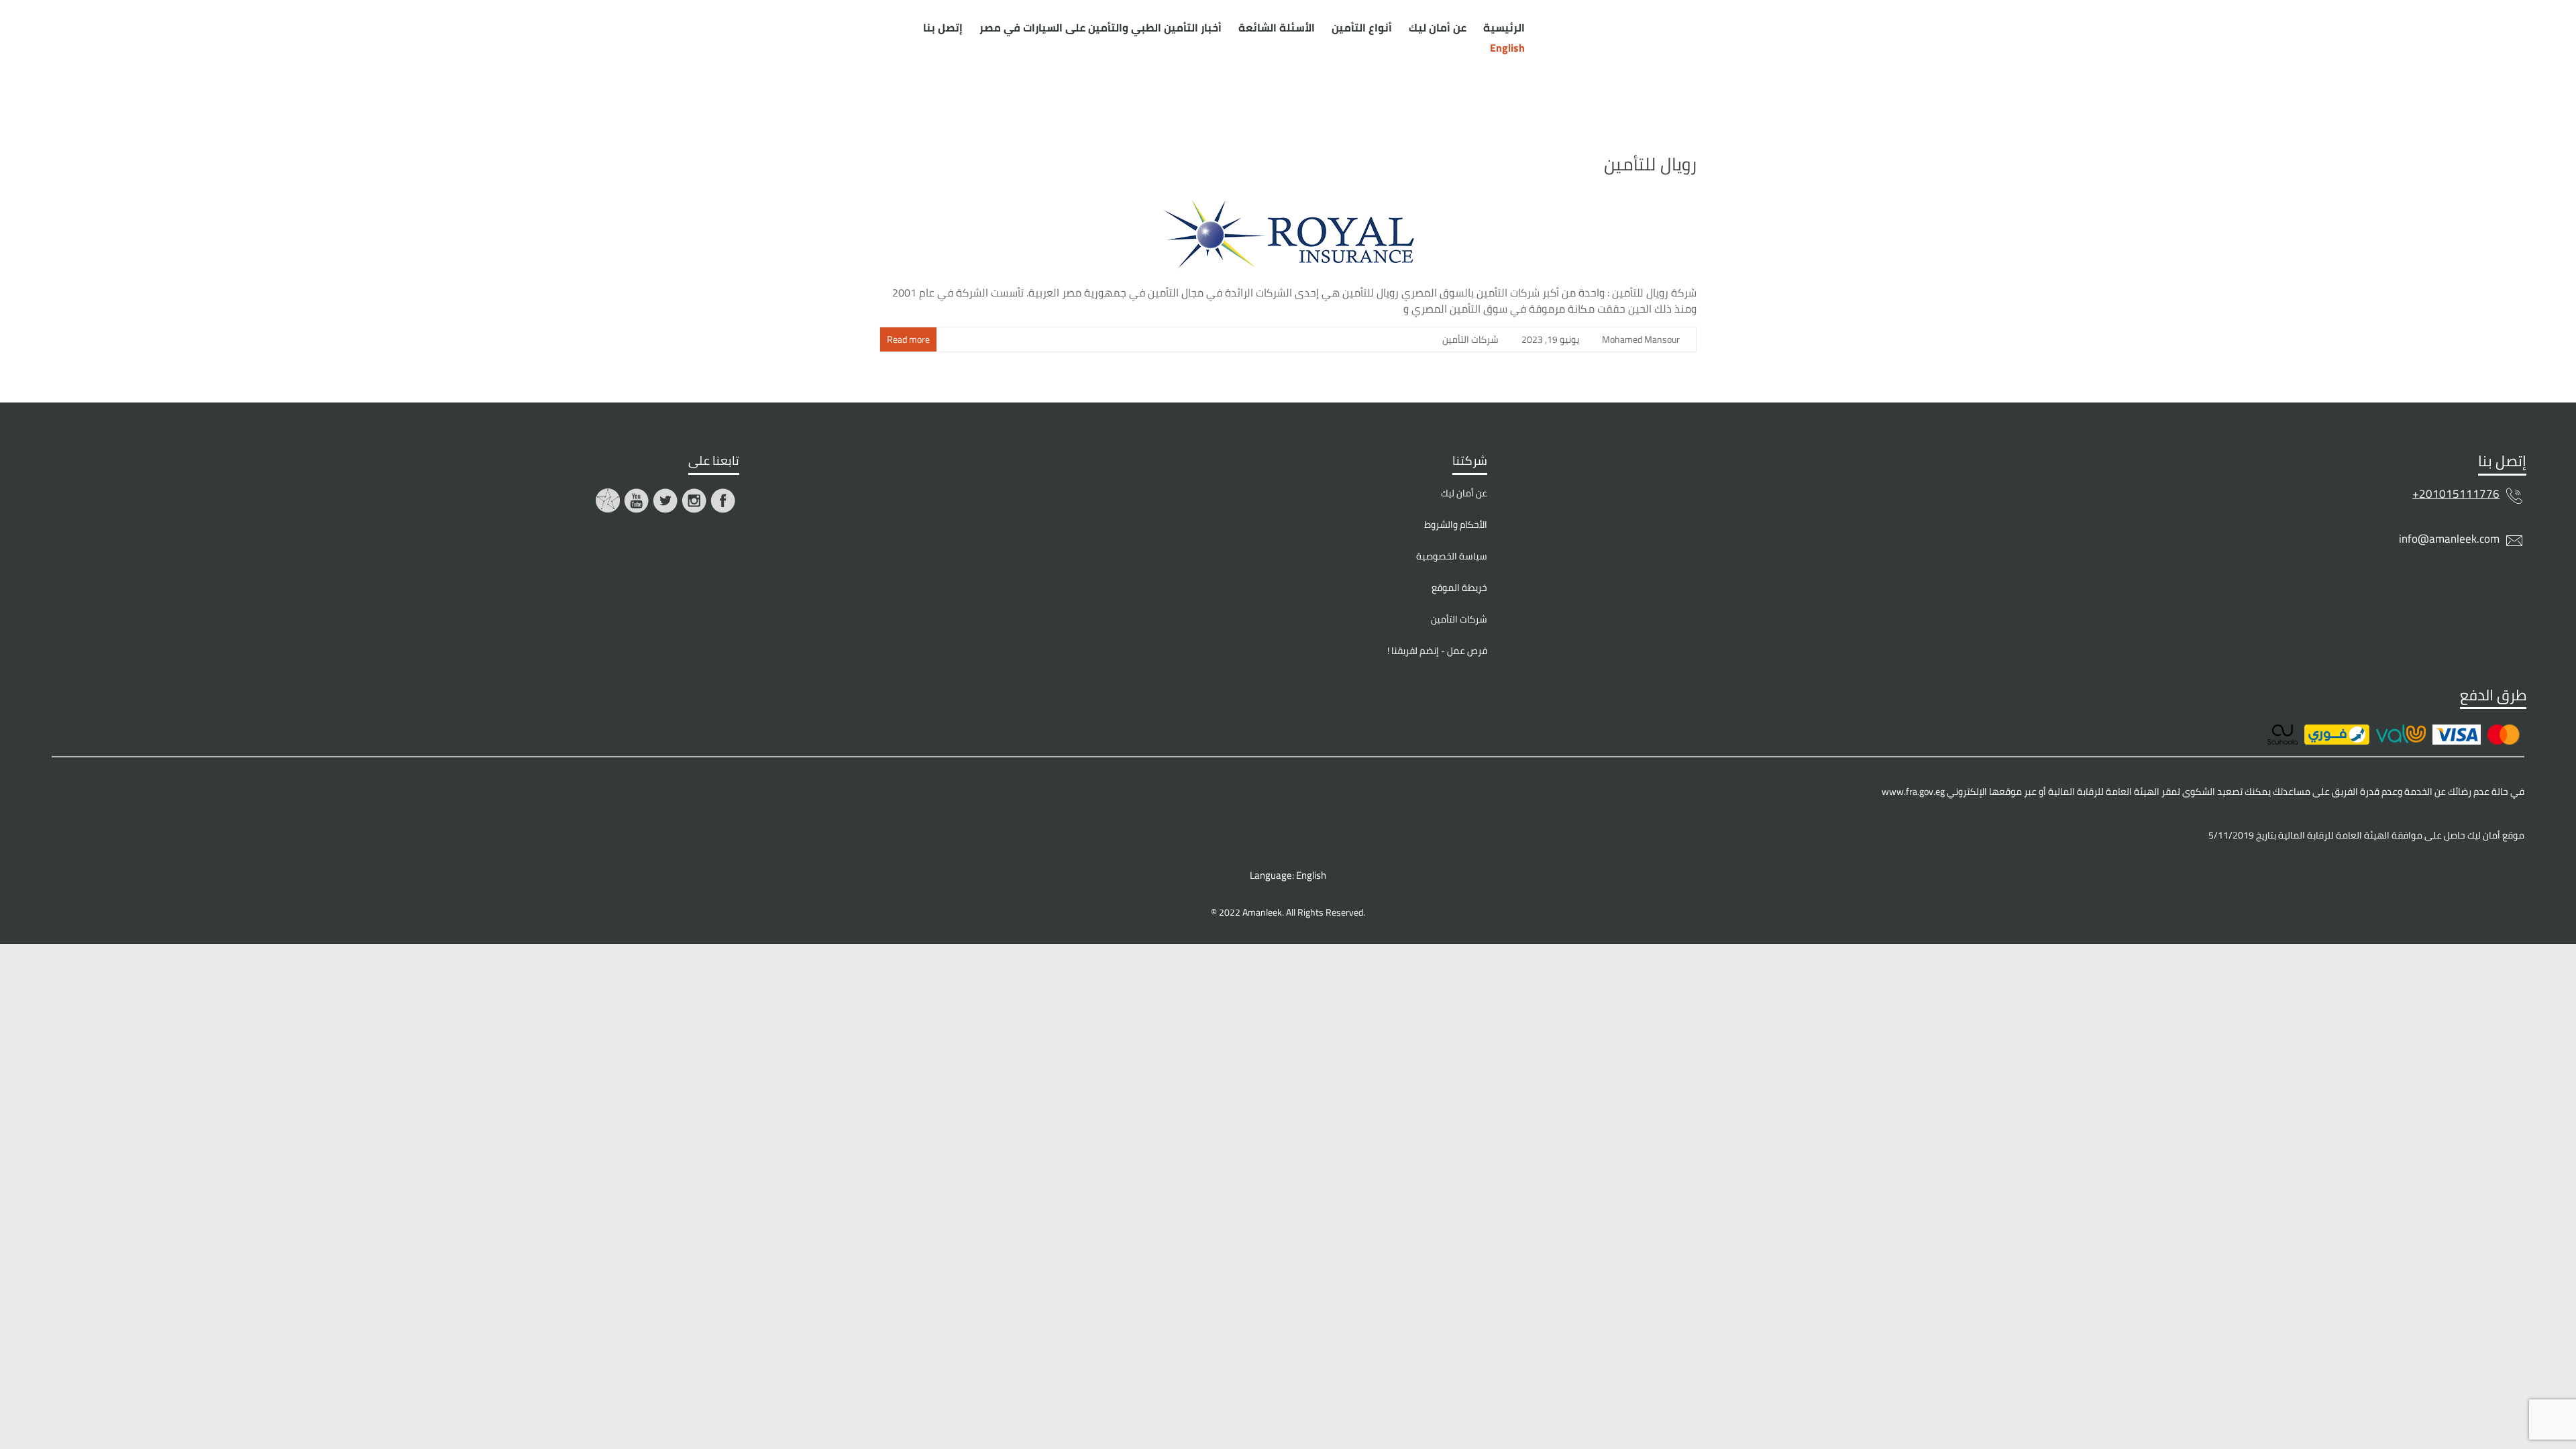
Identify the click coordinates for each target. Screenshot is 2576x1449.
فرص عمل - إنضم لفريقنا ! (1437, 651)
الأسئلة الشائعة (1277, 28)
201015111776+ (2456, 494)
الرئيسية (1504, 28)
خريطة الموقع (1459, 588)
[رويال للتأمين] (1288, 197)
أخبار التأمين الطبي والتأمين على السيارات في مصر (1101, 28)
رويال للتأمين (1650, 164)
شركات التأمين (1470, 339)
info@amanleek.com (2449, 539)
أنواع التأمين (1362, 28)
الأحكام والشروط (1456, 525)
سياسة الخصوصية (1452, 556)
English (1310, 875)
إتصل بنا (943, 28)
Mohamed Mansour (1641, 339)
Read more (908, 339)
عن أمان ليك (1438, 28)
